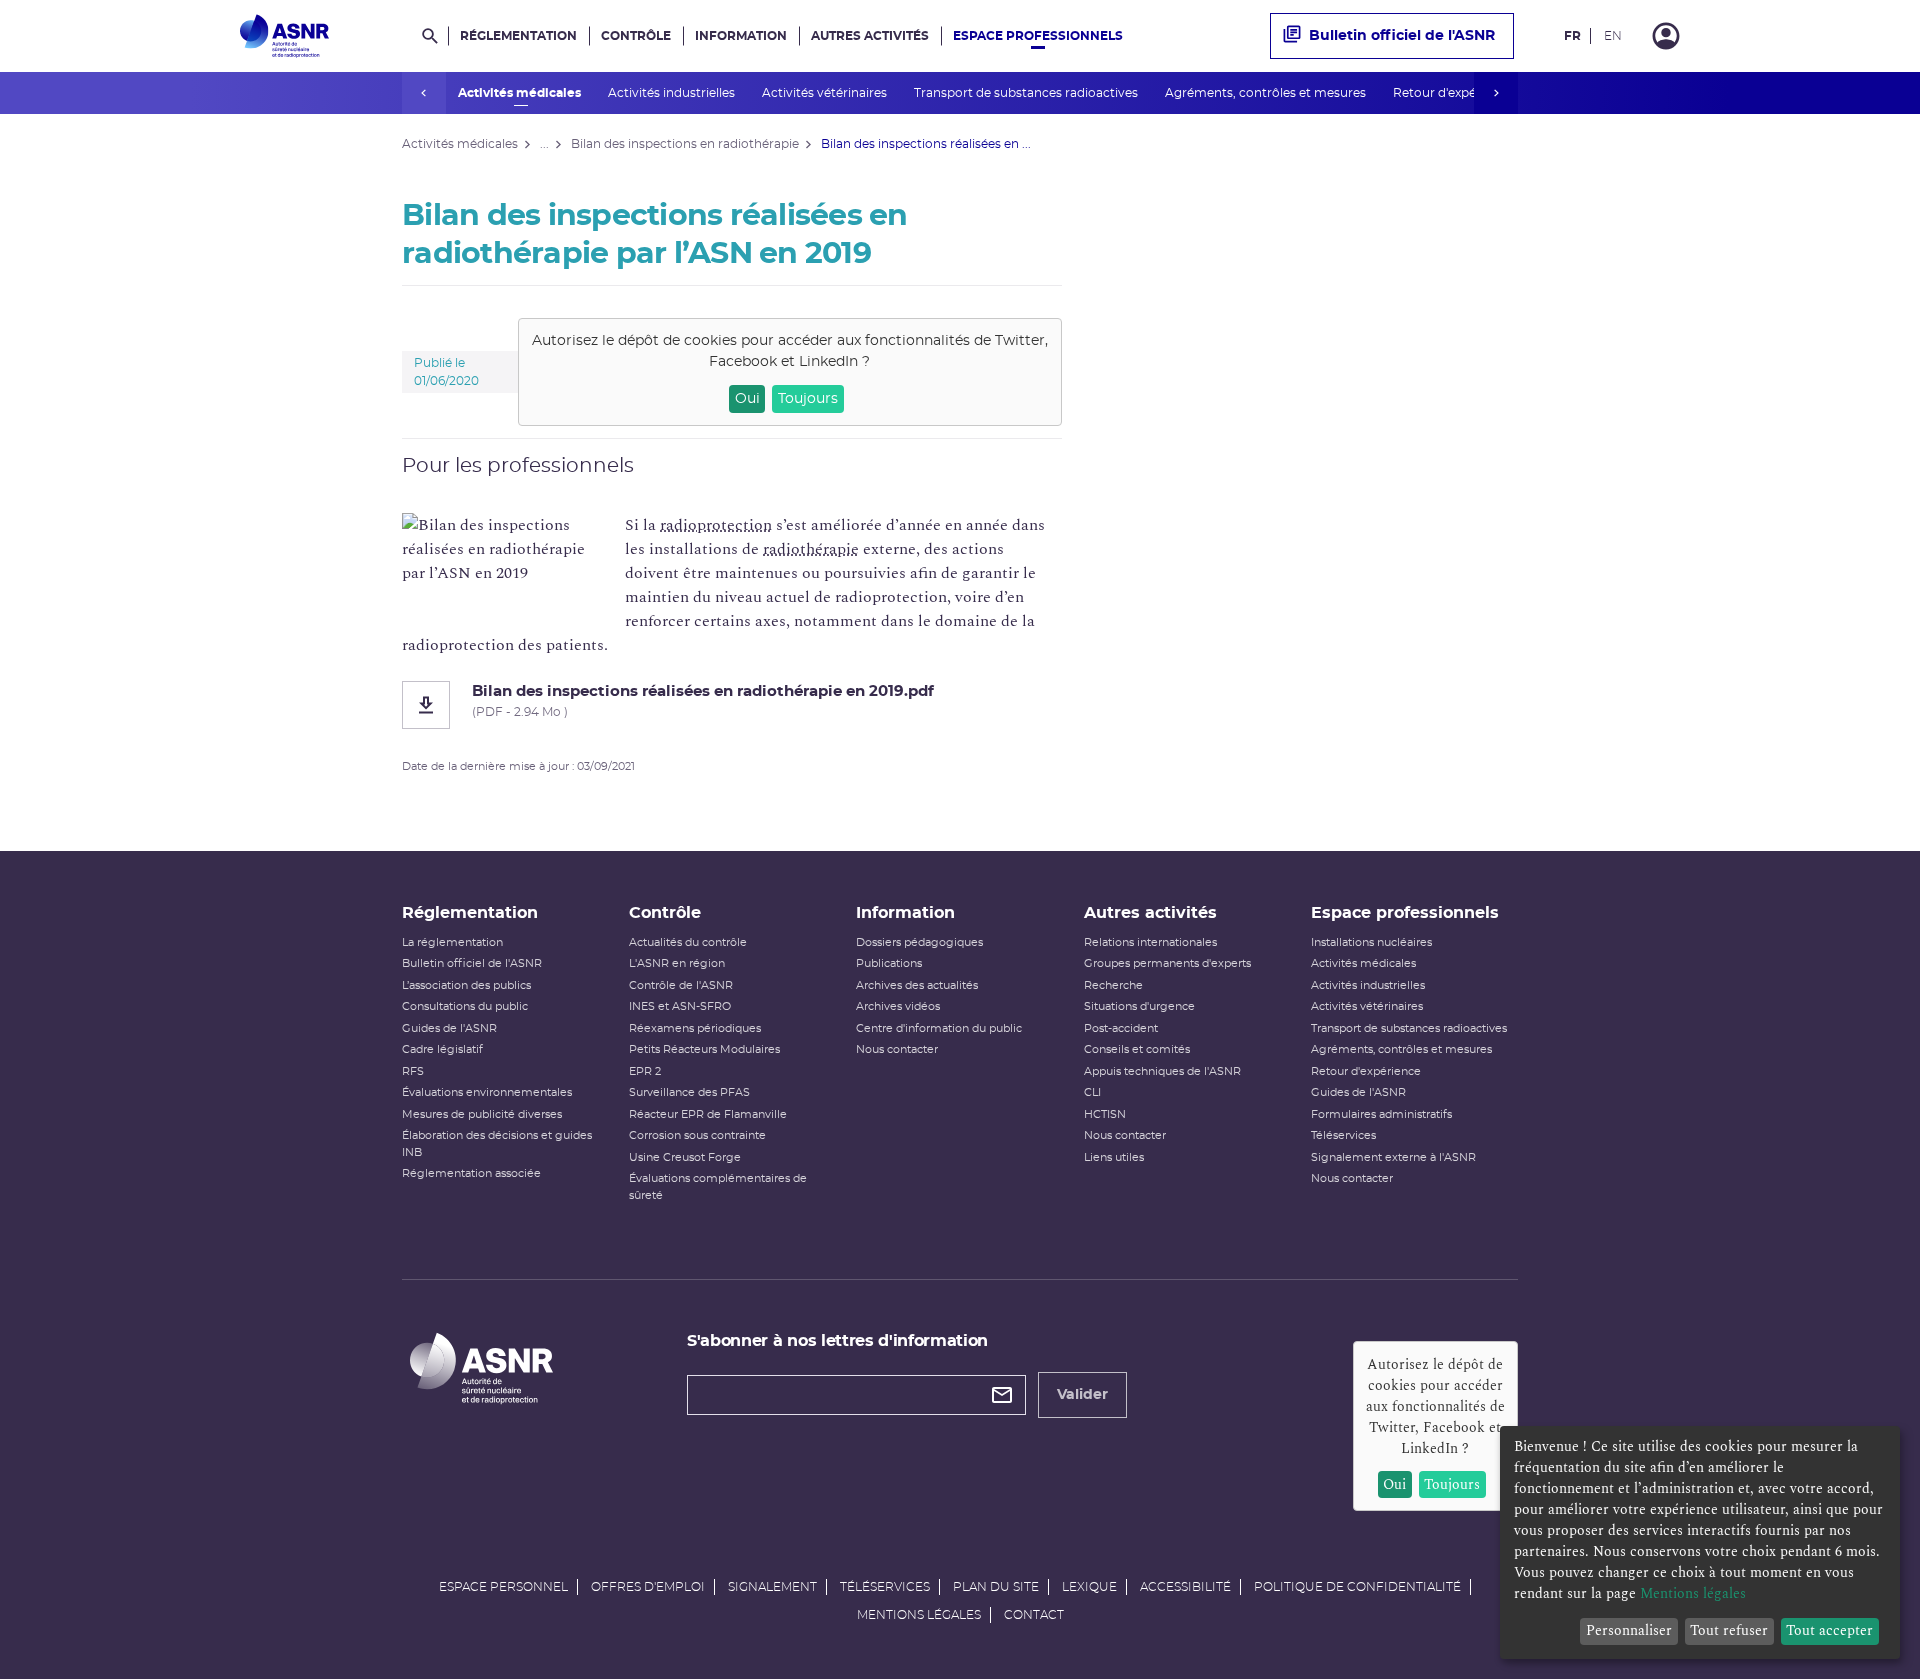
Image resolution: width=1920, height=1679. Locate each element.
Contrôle (636, 36)
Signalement (772, 1587)
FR (1572, 36)
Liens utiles (1114, 1157)
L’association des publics (466, 985)
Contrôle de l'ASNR (681, 985)
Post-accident (1121, 1028)
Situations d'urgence (1139, 1006)
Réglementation (518, 36)
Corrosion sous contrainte (697, 1135)
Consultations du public (465, 1006)
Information (741, 36)
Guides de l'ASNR (449, 1028)
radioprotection (716, 525)
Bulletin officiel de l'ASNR (1402, 36)
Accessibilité (1185, 1587)
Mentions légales (919, 1615)
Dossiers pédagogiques (919, 942)
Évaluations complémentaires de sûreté (718, 1187)
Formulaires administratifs (1381, 1114)
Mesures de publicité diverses (482, 1114)
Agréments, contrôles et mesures (1267, 93)
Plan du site (996, 1587)
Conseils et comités (1137, 1049)
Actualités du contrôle (688, 942)
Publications (889, 963)
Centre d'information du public (939, 1028)
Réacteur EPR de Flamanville (708, 1114)
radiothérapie (811, 549)
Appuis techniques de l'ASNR (1162, 1071)
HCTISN (1105, 1114)
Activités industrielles (673, 93)
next (1496, 93)
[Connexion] (1666, 36)
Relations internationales (1150, 942)
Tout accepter (1829, 1630)
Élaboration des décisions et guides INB (497, 1144)
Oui (747, 399)
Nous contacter (897, 1049)
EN (1613, 36)
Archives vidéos (898, 1006)
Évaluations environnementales (487, 1092)
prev (424, 93)
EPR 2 (645, 1071)
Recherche (1113, 985)
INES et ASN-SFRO (680, 1006)
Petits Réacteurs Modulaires (704, 1049)
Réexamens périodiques (695, 1028)
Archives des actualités (917, 985)
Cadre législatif (442, 1049)
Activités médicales (521, 93)
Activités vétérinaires (826, 93)
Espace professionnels (1038, 36)
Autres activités (870, 36)
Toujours (808, 399)
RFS (413, 1071)
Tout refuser (1729, 1630)
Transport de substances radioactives (1027, 93)
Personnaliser (1629, 1630)
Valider (1082, 1395)
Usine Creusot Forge (685, 1157)
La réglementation (452, 942)
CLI (1092, 1092)
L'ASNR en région (677, 963)
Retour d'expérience (1454, 93)
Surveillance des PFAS (689, 1092)
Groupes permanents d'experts (1167, 963)
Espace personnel (503, 1587)
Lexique (1089, 1587)
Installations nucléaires (1371, 942)
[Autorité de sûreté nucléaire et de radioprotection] (284, 36)
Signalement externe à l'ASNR (1393, 1157)
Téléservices (1343, 1135)
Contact (1034, 1615)
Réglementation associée (471, 1173)
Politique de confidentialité (1357, 1587)
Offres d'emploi (648, 1587)
